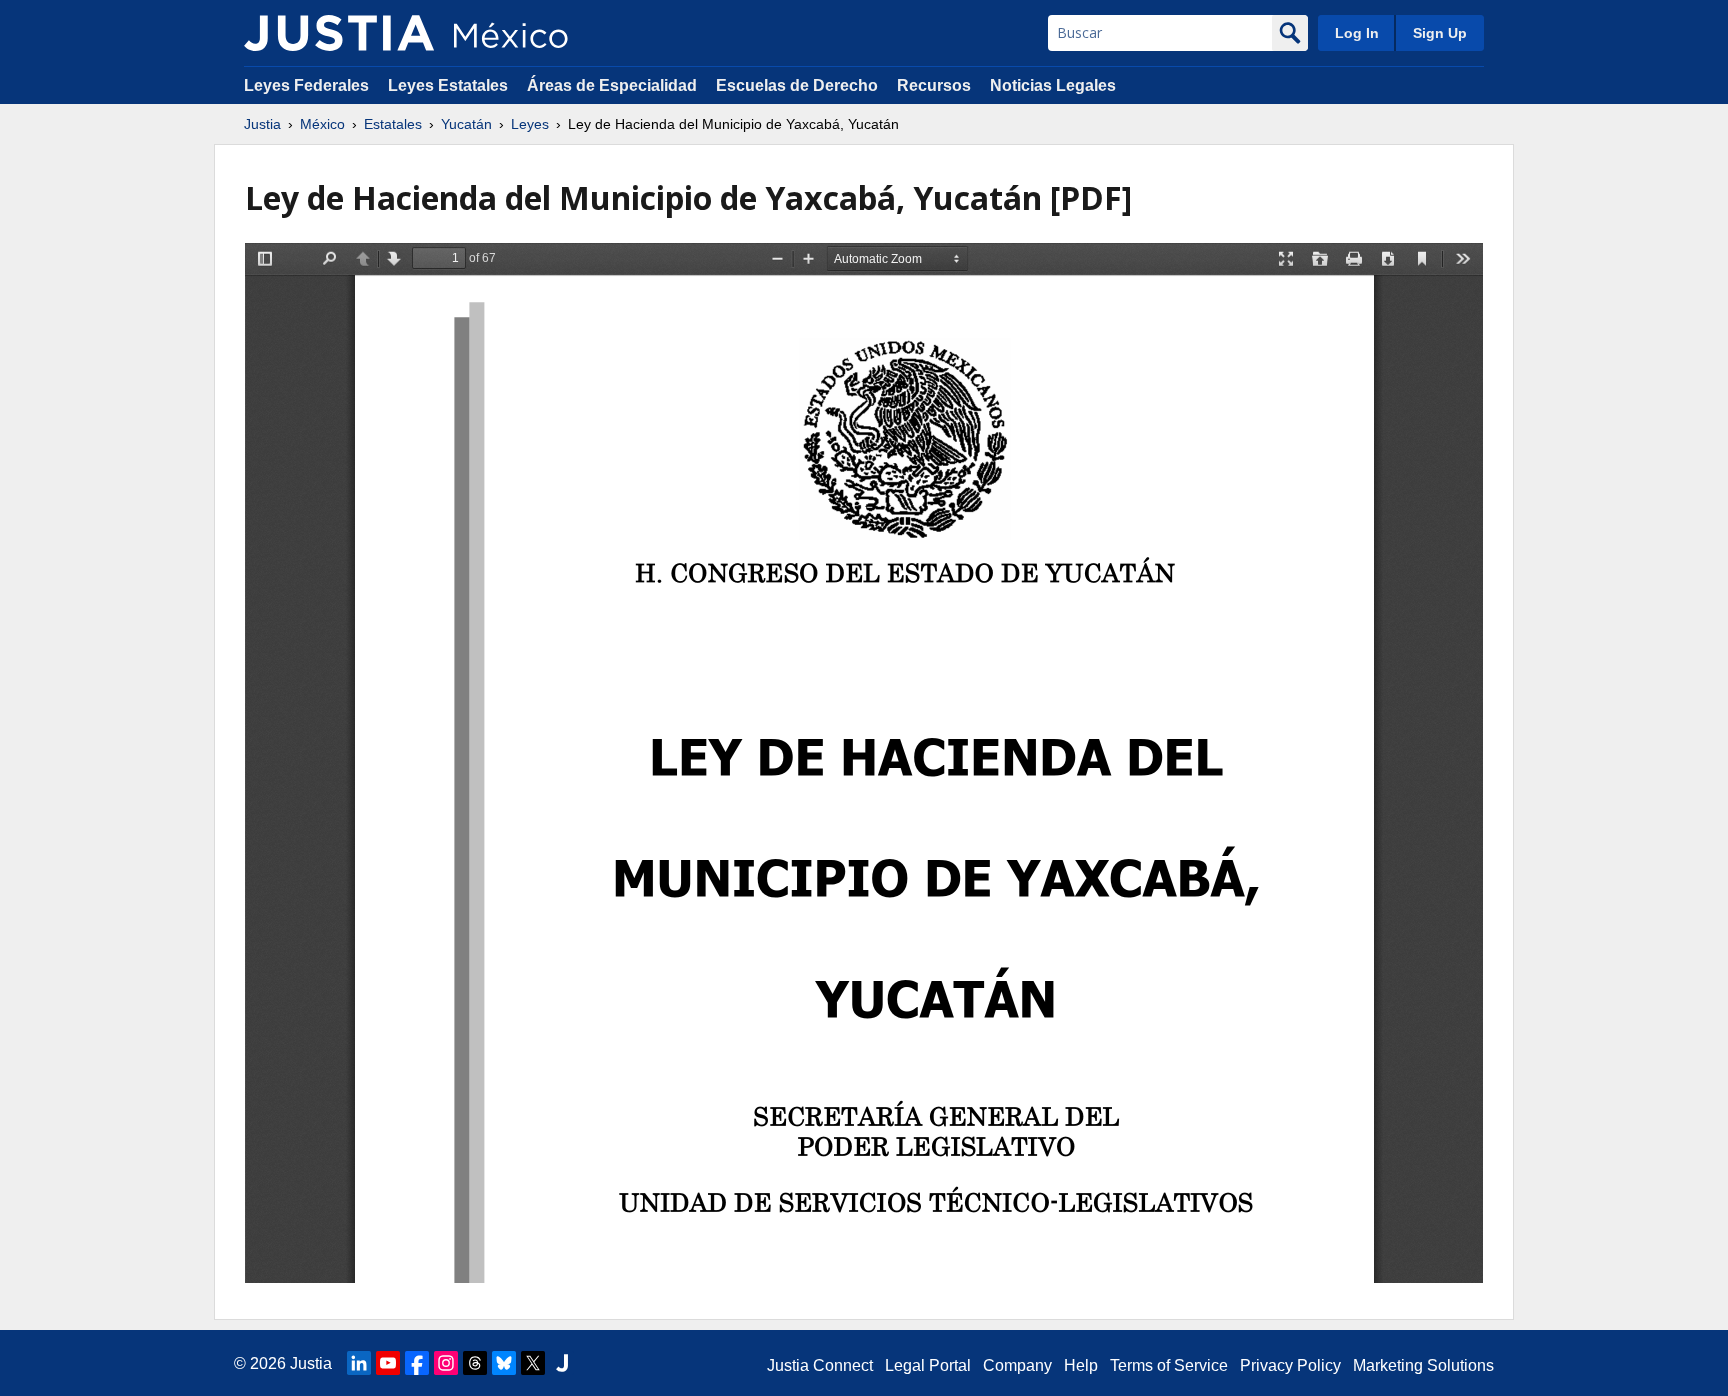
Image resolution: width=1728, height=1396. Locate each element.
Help (1081, 1365)
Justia (262, 124)
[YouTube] (388, 1363)
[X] (533, 1363)
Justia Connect (820, 1365)
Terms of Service (1169, 1365)
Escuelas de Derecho (797, 85)
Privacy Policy (1290, 1365)
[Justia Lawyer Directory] (562, 1363)
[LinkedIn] (359, 1363)
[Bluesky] (504, 1363)
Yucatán (466, 124)
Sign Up (1440, 33)
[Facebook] (417, 1363)
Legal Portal (928, 1365)
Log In (1357, 33)
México (322, 124)
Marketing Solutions (1423, 1365)
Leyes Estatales (448, 85)
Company (1017, 1365)
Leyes (530, 124)
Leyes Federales (306, 85)
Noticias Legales (1053, 85)
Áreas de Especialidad (612, 85)
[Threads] (475, 1363)
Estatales (393, 124)
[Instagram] (446, 1363)
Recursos (934, 85)
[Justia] (339, 33)
